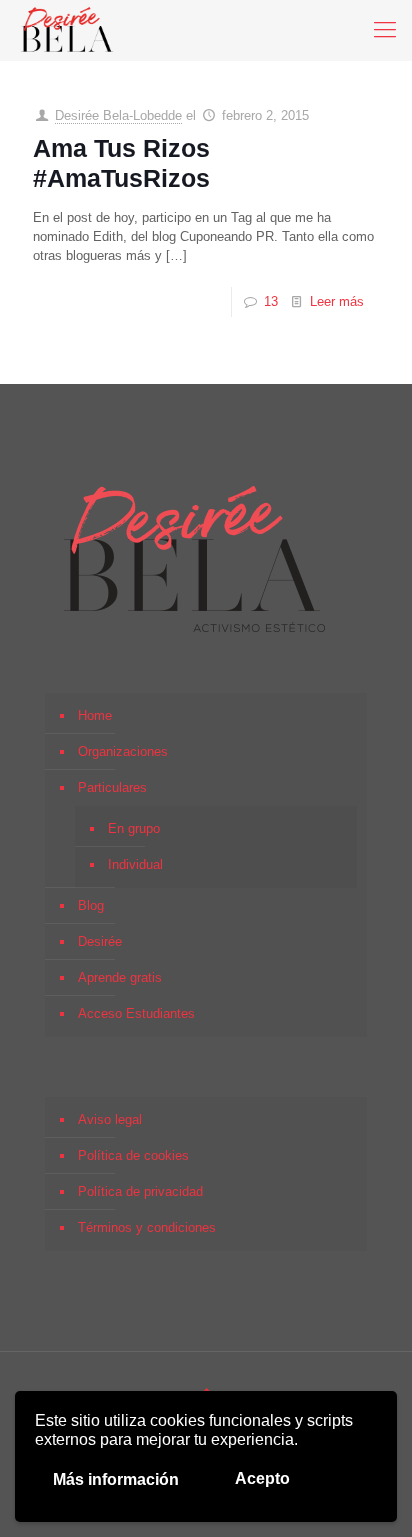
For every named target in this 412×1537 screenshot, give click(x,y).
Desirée (100, 941)
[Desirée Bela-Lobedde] (67, 30)
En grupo (134, 828)
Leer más (337, 301)
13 (271, 301)
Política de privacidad (140, 1191)
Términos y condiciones (147, 1227)
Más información (116, 1479)
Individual (135, 864)
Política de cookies (133, 1155)
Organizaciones (123, 751)
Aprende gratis (120, 977)
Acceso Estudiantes (136, 1013)
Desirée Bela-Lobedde (118, 115)
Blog (91, 905)
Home (95, 715)
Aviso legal (110, 1119)
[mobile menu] (385, 30)
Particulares (112, 787)
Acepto (262, 1478)
